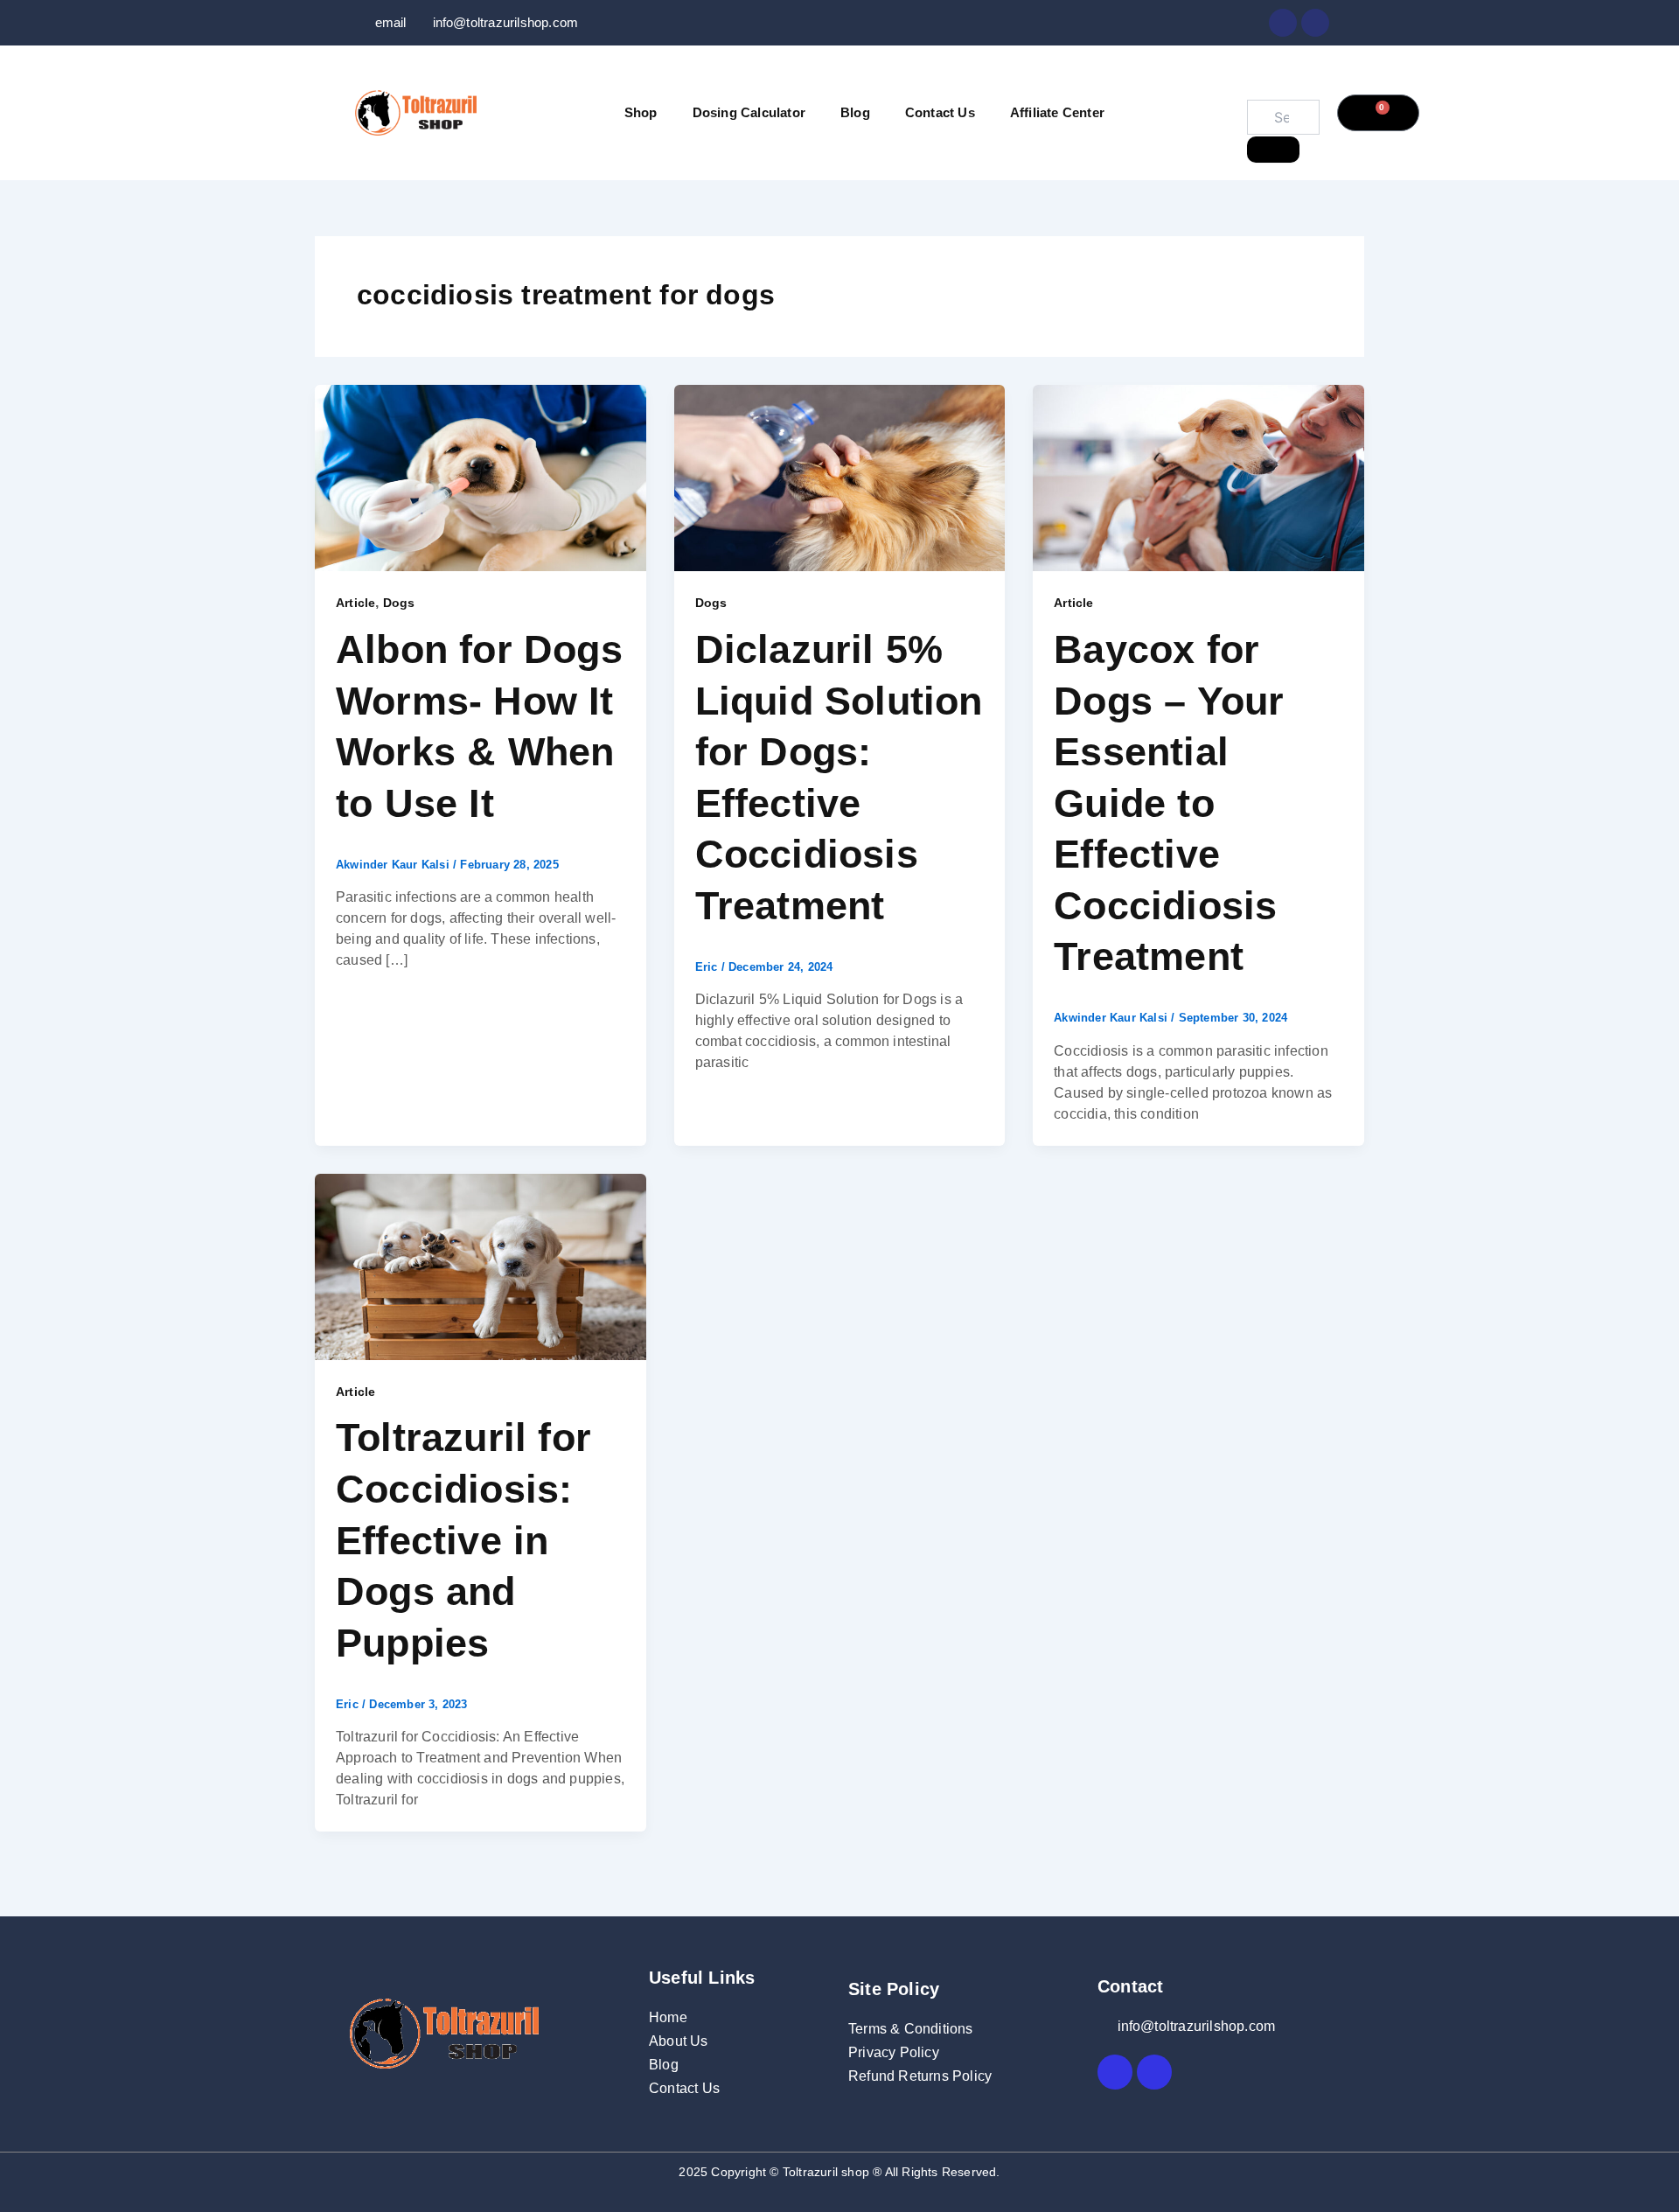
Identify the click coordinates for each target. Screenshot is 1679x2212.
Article (355, 603)
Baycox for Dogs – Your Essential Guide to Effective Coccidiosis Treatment (1169, 803)
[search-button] (1273, 150)
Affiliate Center (1057, 112)
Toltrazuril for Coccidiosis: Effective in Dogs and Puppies (463, 1540)
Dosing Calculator (749, 112)
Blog (855, 112)
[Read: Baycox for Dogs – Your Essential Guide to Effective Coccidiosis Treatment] (1198, 477)
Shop (641, 112)
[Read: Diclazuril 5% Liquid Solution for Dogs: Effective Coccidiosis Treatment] (840, 477)
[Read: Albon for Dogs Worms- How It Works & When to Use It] (481, 477)
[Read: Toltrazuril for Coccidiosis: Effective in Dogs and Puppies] (481, 1265)
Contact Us (940, 112)
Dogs (399, 603)
